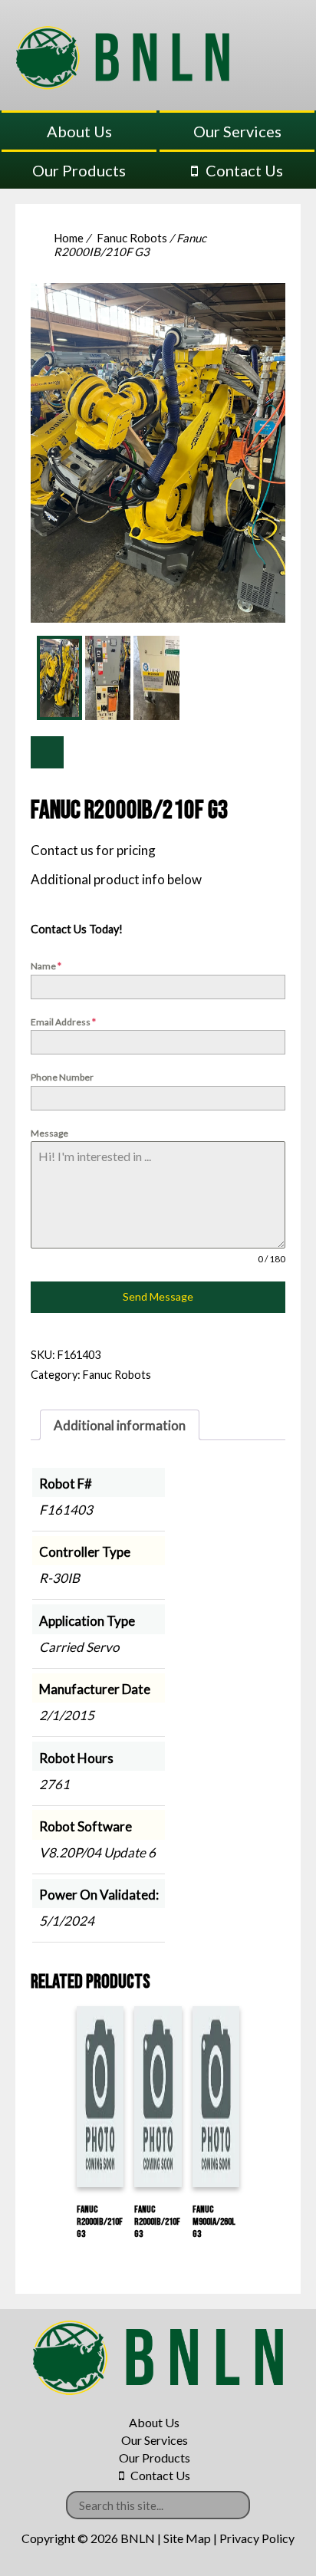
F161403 (66, 1510)
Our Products (79, 170)
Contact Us (244, 170)
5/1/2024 (67, 1921)
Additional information (120, 1425)
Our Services (237, 131)
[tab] (120, 1425)
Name (46, 966)
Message (49, 1133)
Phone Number (62, 1077)
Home (69, 238)
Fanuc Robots (132, 238)
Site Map (187, 2538)
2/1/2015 (67, 1715)
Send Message (158, 1296)
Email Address (63, 1022)
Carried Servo (79, 1647)
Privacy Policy (257, 2538)
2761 (54, 1784)
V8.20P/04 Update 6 (97, 1852)
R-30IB (59, 1578)
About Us (79, 131)
